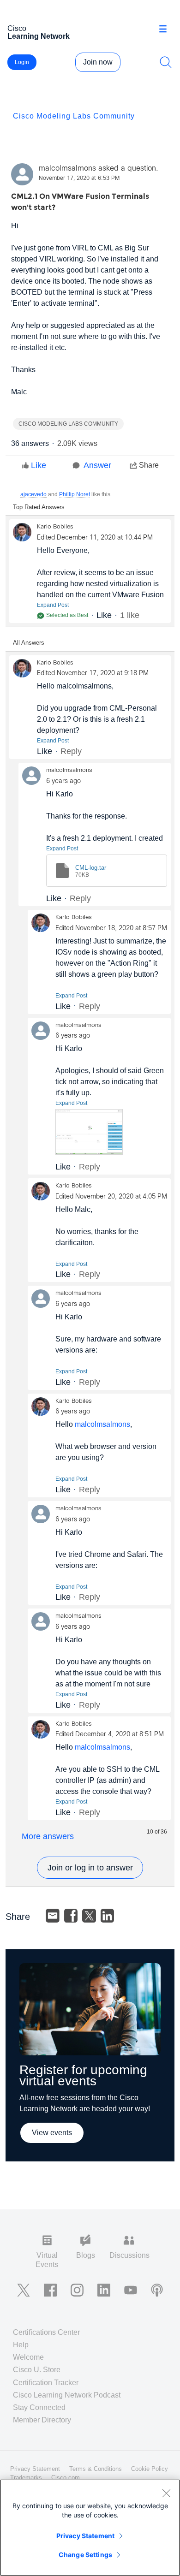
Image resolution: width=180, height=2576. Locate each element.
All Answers (29, 643)
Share (149, 465)
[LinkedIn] (108, 1916)
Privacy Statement (85, 2536)
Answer (97, 465)
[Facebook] (71, 1916)
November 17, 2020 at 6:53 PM (79, 178)
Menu (166, 30)
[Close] (166, 2493)
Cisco (39, 32)
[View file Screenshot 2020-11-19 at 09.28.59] (89, 1132)
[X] (89, 1916)
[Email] (53, 1916)
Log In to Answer (90, 1868)
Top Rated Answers (39, 507)
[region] (90, 2528)
